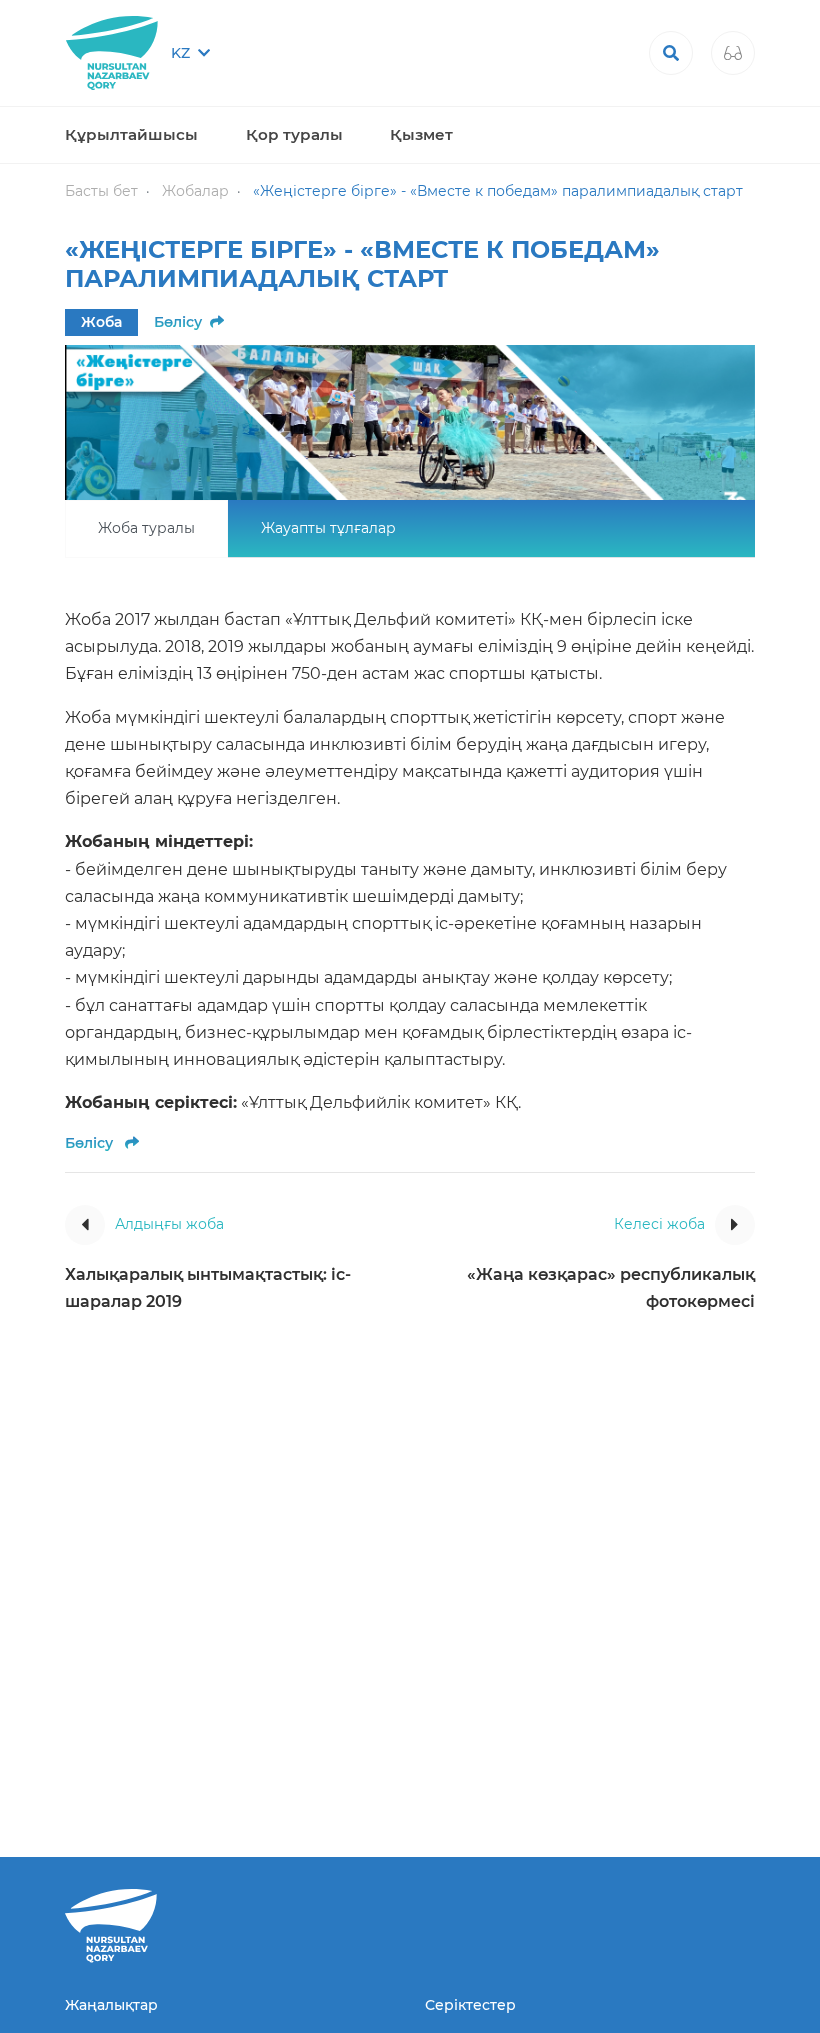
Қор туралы (294, 134)
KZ (182, 53)
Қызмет (421, 134)
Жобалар (195, 191)
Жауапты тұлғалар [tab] (328, 528)
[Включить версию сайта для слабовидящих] (733, 53)
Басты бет (101, 191)
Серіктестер (470, 2005)
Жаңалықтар (111, 2005)
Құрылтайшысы (131, 134)
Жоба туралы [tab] (146, 528)
